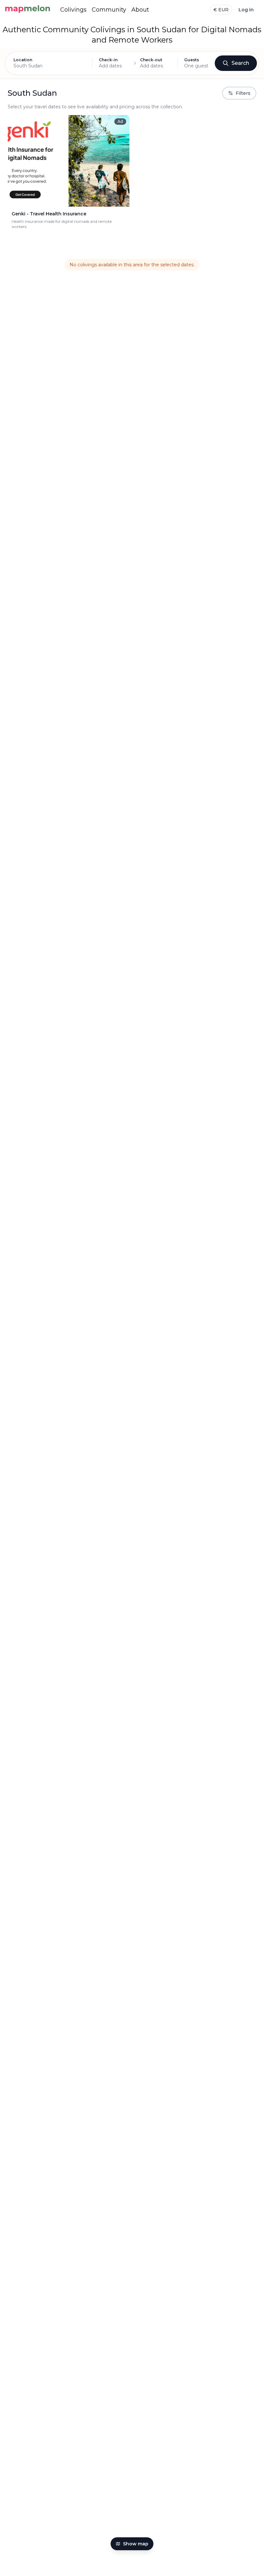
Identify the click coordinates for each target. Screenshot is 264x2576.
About (140, 10)
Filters (243, 93)
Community (109, 10)
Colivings (73, 10)
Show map (136, 2544)
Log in (246, 10)
